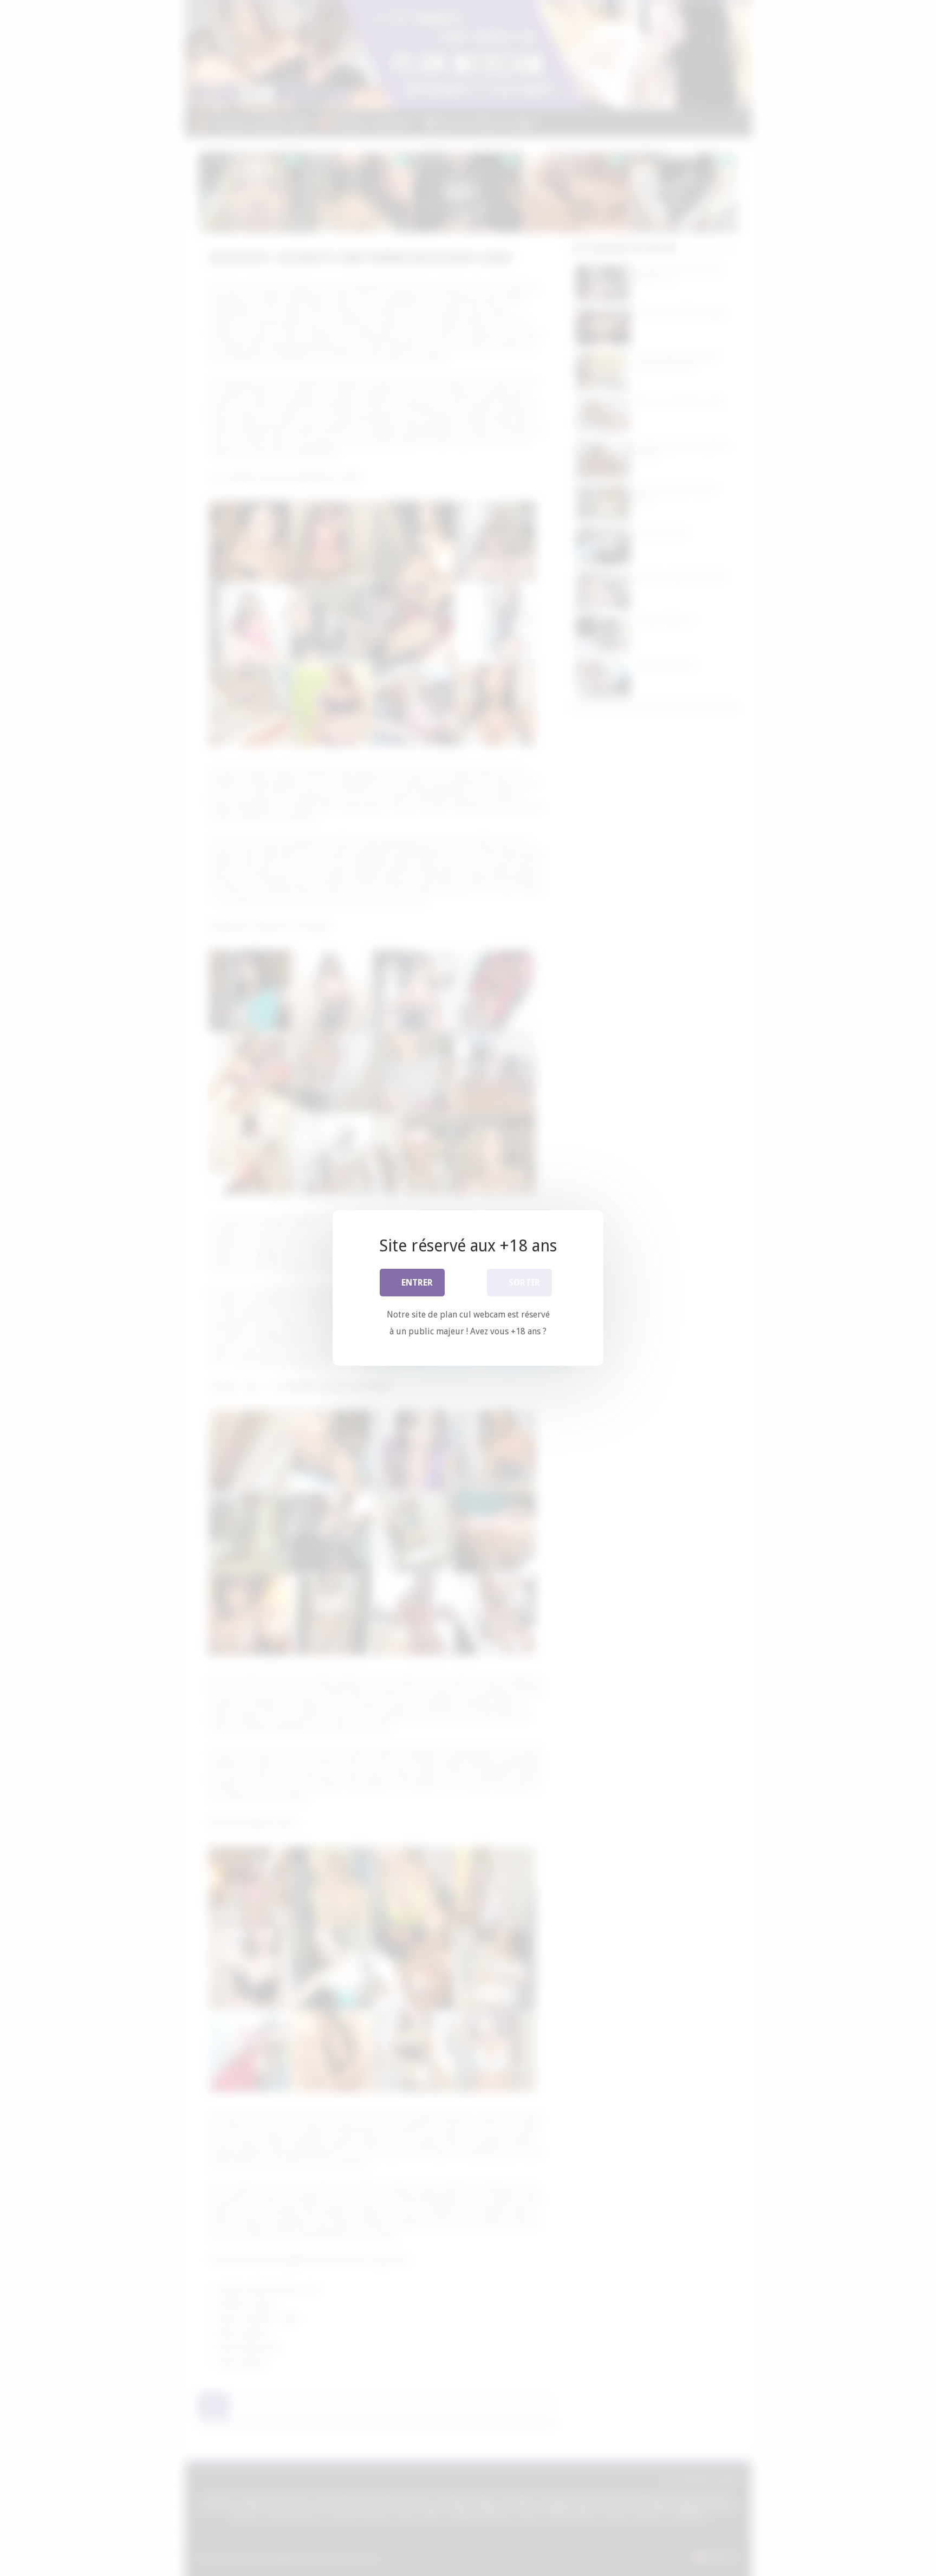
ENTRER (417, 1283)
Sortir (524, 1283)
